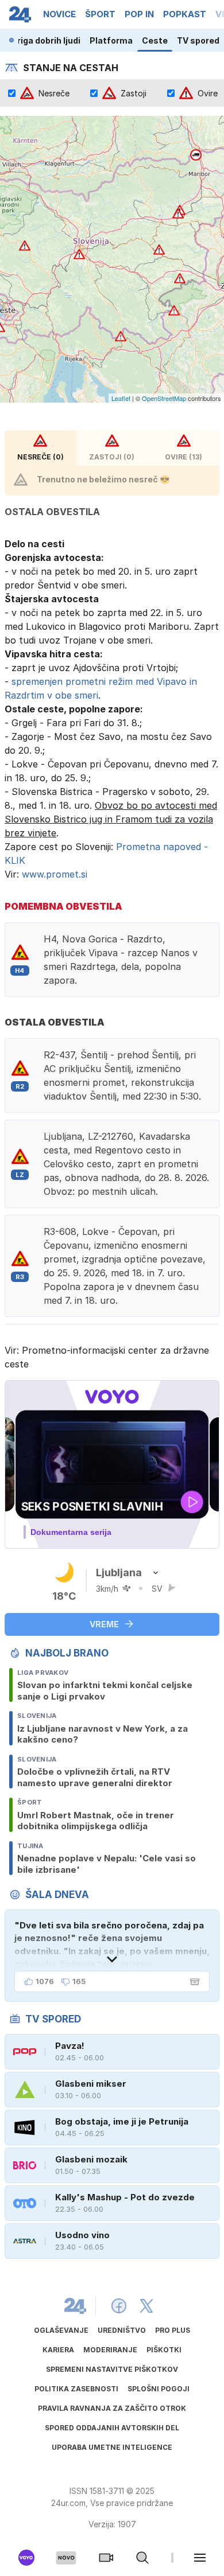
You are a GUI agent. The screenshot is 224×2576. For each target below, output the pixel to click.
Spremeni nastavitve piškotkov (112, 2369)
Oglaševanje (61, 2330)
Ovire (208, 93)
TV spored (198, 40)
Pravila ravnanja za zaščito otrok (112, 2408)
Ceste (155, 40)
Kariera (58, 2350)
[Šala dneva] (192, 1982)
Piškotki (164, 2350)
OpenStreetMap (164, 398)
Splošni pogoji (159, 2389)
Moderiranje (110, 2350)
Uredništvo (122, 2330)
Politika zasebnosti (76, 2389)
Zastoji (134, 93)
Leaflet (121, 398)
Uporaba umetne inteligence (112, 2447)
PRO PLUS (173, 2330)
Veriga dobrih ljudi (44, 40)
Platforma (111, 40)
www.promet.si (55, 874)
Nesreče (54, 93)
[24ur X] (146, 2306)
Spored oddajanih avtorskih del (112, 2428)
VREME (104, 1624)
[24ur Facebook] (119, 2306)
